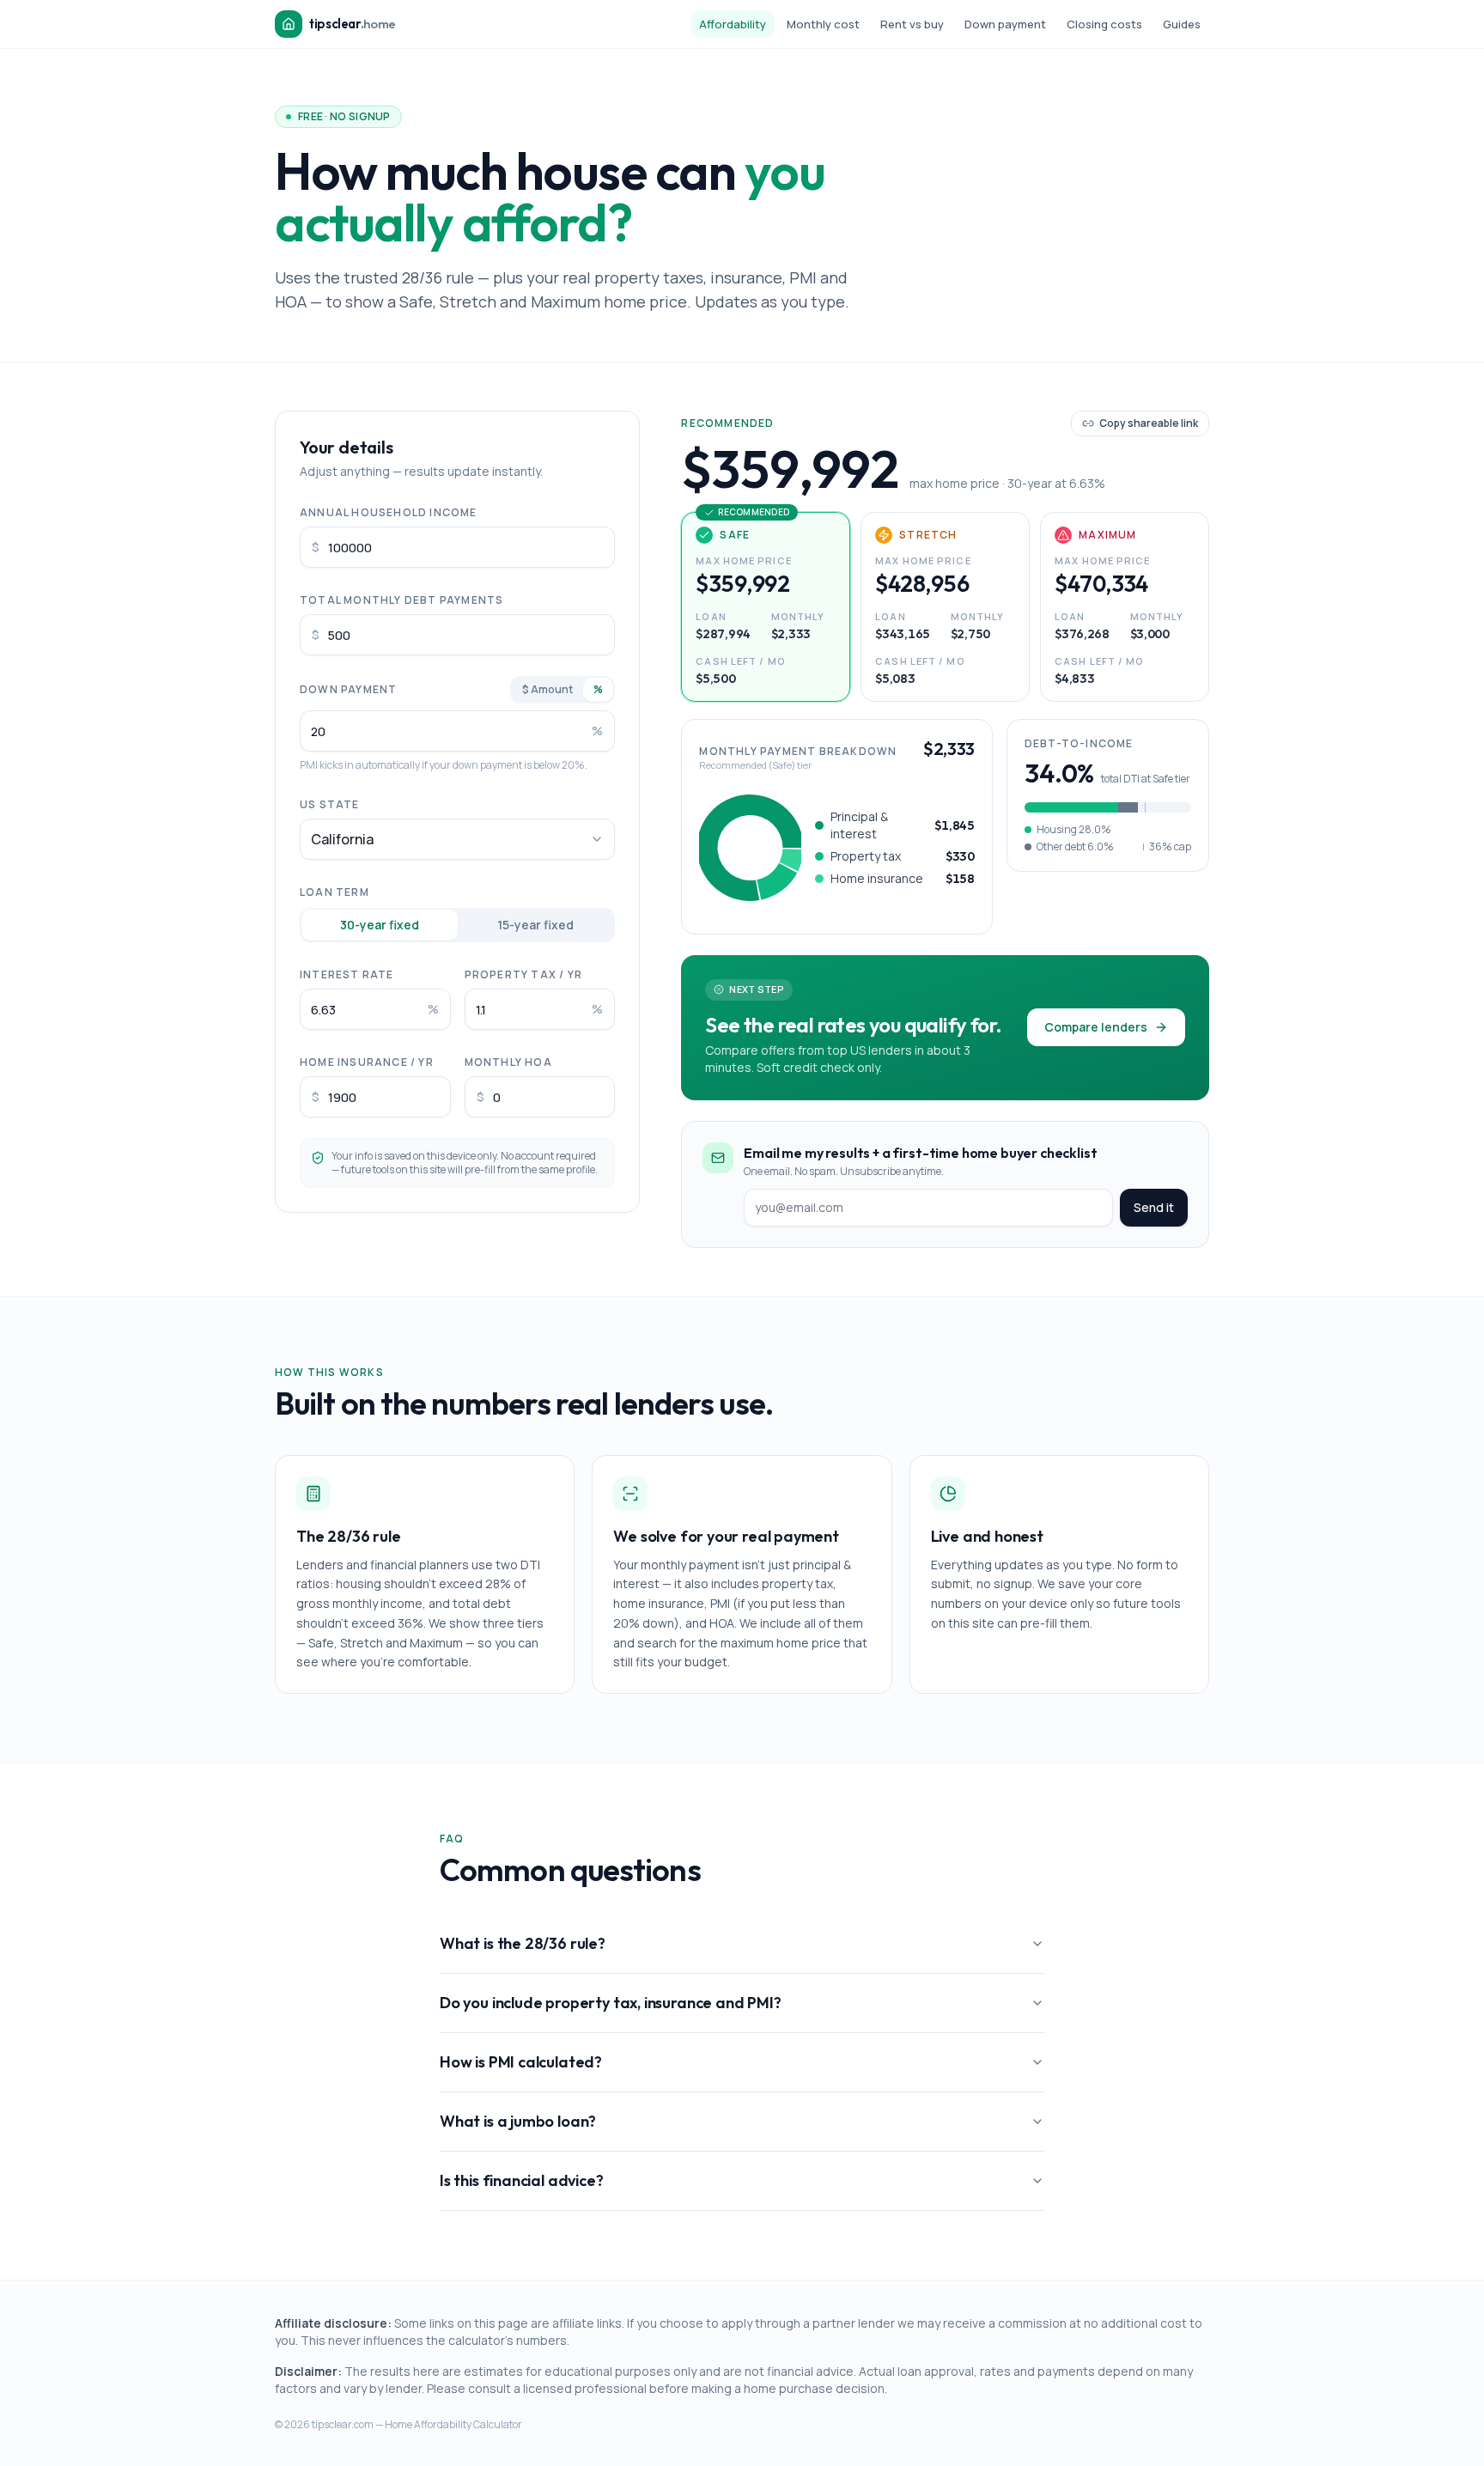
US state (330, 804)
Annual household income (389, 512)
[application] (750, 848)
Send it (1154, 1207)
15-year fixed (535, 925)
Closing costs (1104, 24)
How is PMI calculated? (521, 2062)
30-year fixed (380, 925)
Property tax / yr (523, 974)
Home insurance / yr (367, 1062)
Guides (1182, 24)
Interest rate (347, 974)
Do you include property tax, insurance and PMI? (611, 2003)
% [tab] (598, 689)
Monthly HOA (508, 1062)
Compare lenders (1096, 1027)
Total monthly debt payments (401, 600)
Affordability (733, 24)
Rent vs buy (912, 24)
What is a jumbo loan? (518, 2121)
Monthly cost (823, 24)
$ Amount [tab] (547, 689)
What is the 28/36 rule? (523, 1943)
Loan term (335, 892)
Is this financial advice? (522, 2180)
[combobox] (457, 839)
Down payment (1005, 24)
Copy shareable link (1149, 423)
